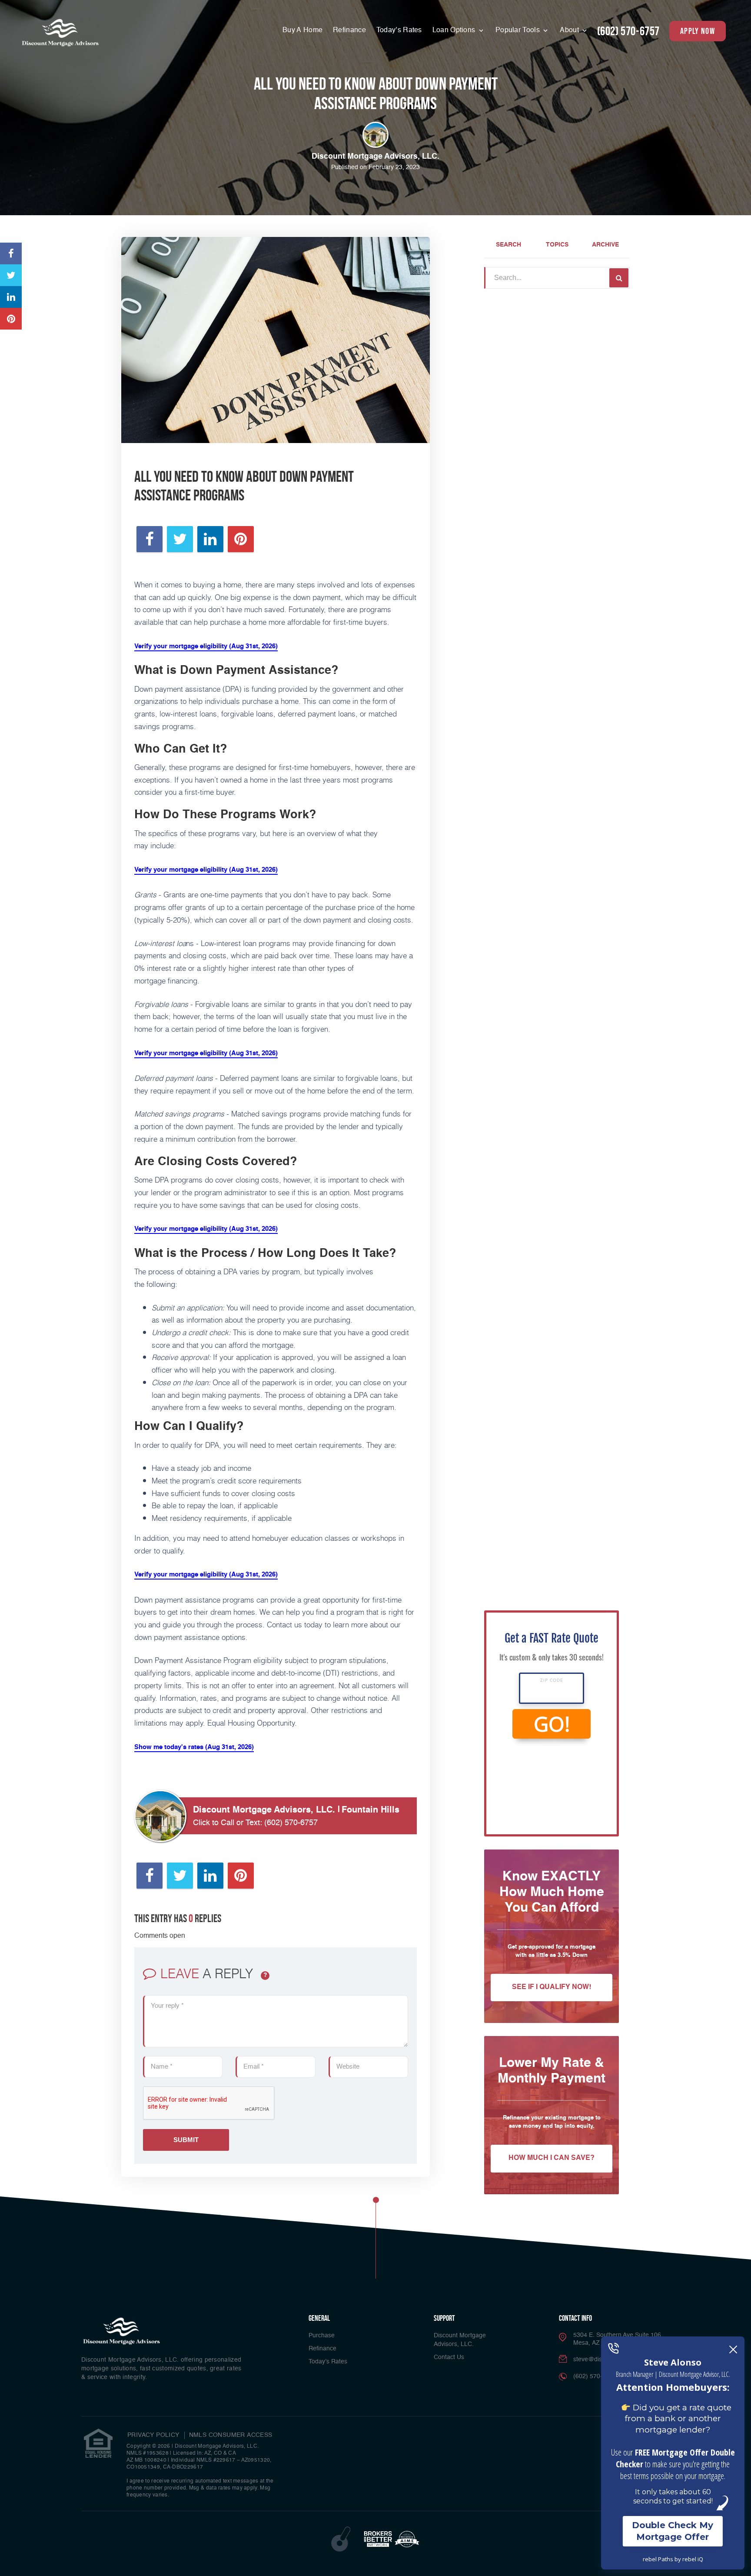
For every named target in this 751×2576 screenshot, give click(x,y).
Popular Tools (518, 30)
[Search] (619, 278)
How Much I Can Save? (552, 2158)
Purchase (322, 2336)
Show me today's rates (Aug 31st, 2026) (194, 1747)
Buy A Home (302, 30)
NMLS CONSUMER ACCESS (231, 2435)
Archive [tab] (605, 245)
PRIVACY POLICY (153, 2435)
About (570, 30)
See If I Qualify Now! (552, 1987)
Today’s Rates (399, 30)
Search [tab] (508, 245)
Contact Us (449, 2357)
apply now (698, 31)
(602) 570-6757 (628, 31)
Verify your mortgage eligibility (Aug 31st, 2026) (206, 646)
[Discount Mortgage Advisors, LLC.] (60, 32)
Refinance (349, 30)
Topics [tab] (557, 245)
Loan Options (455, 30)
